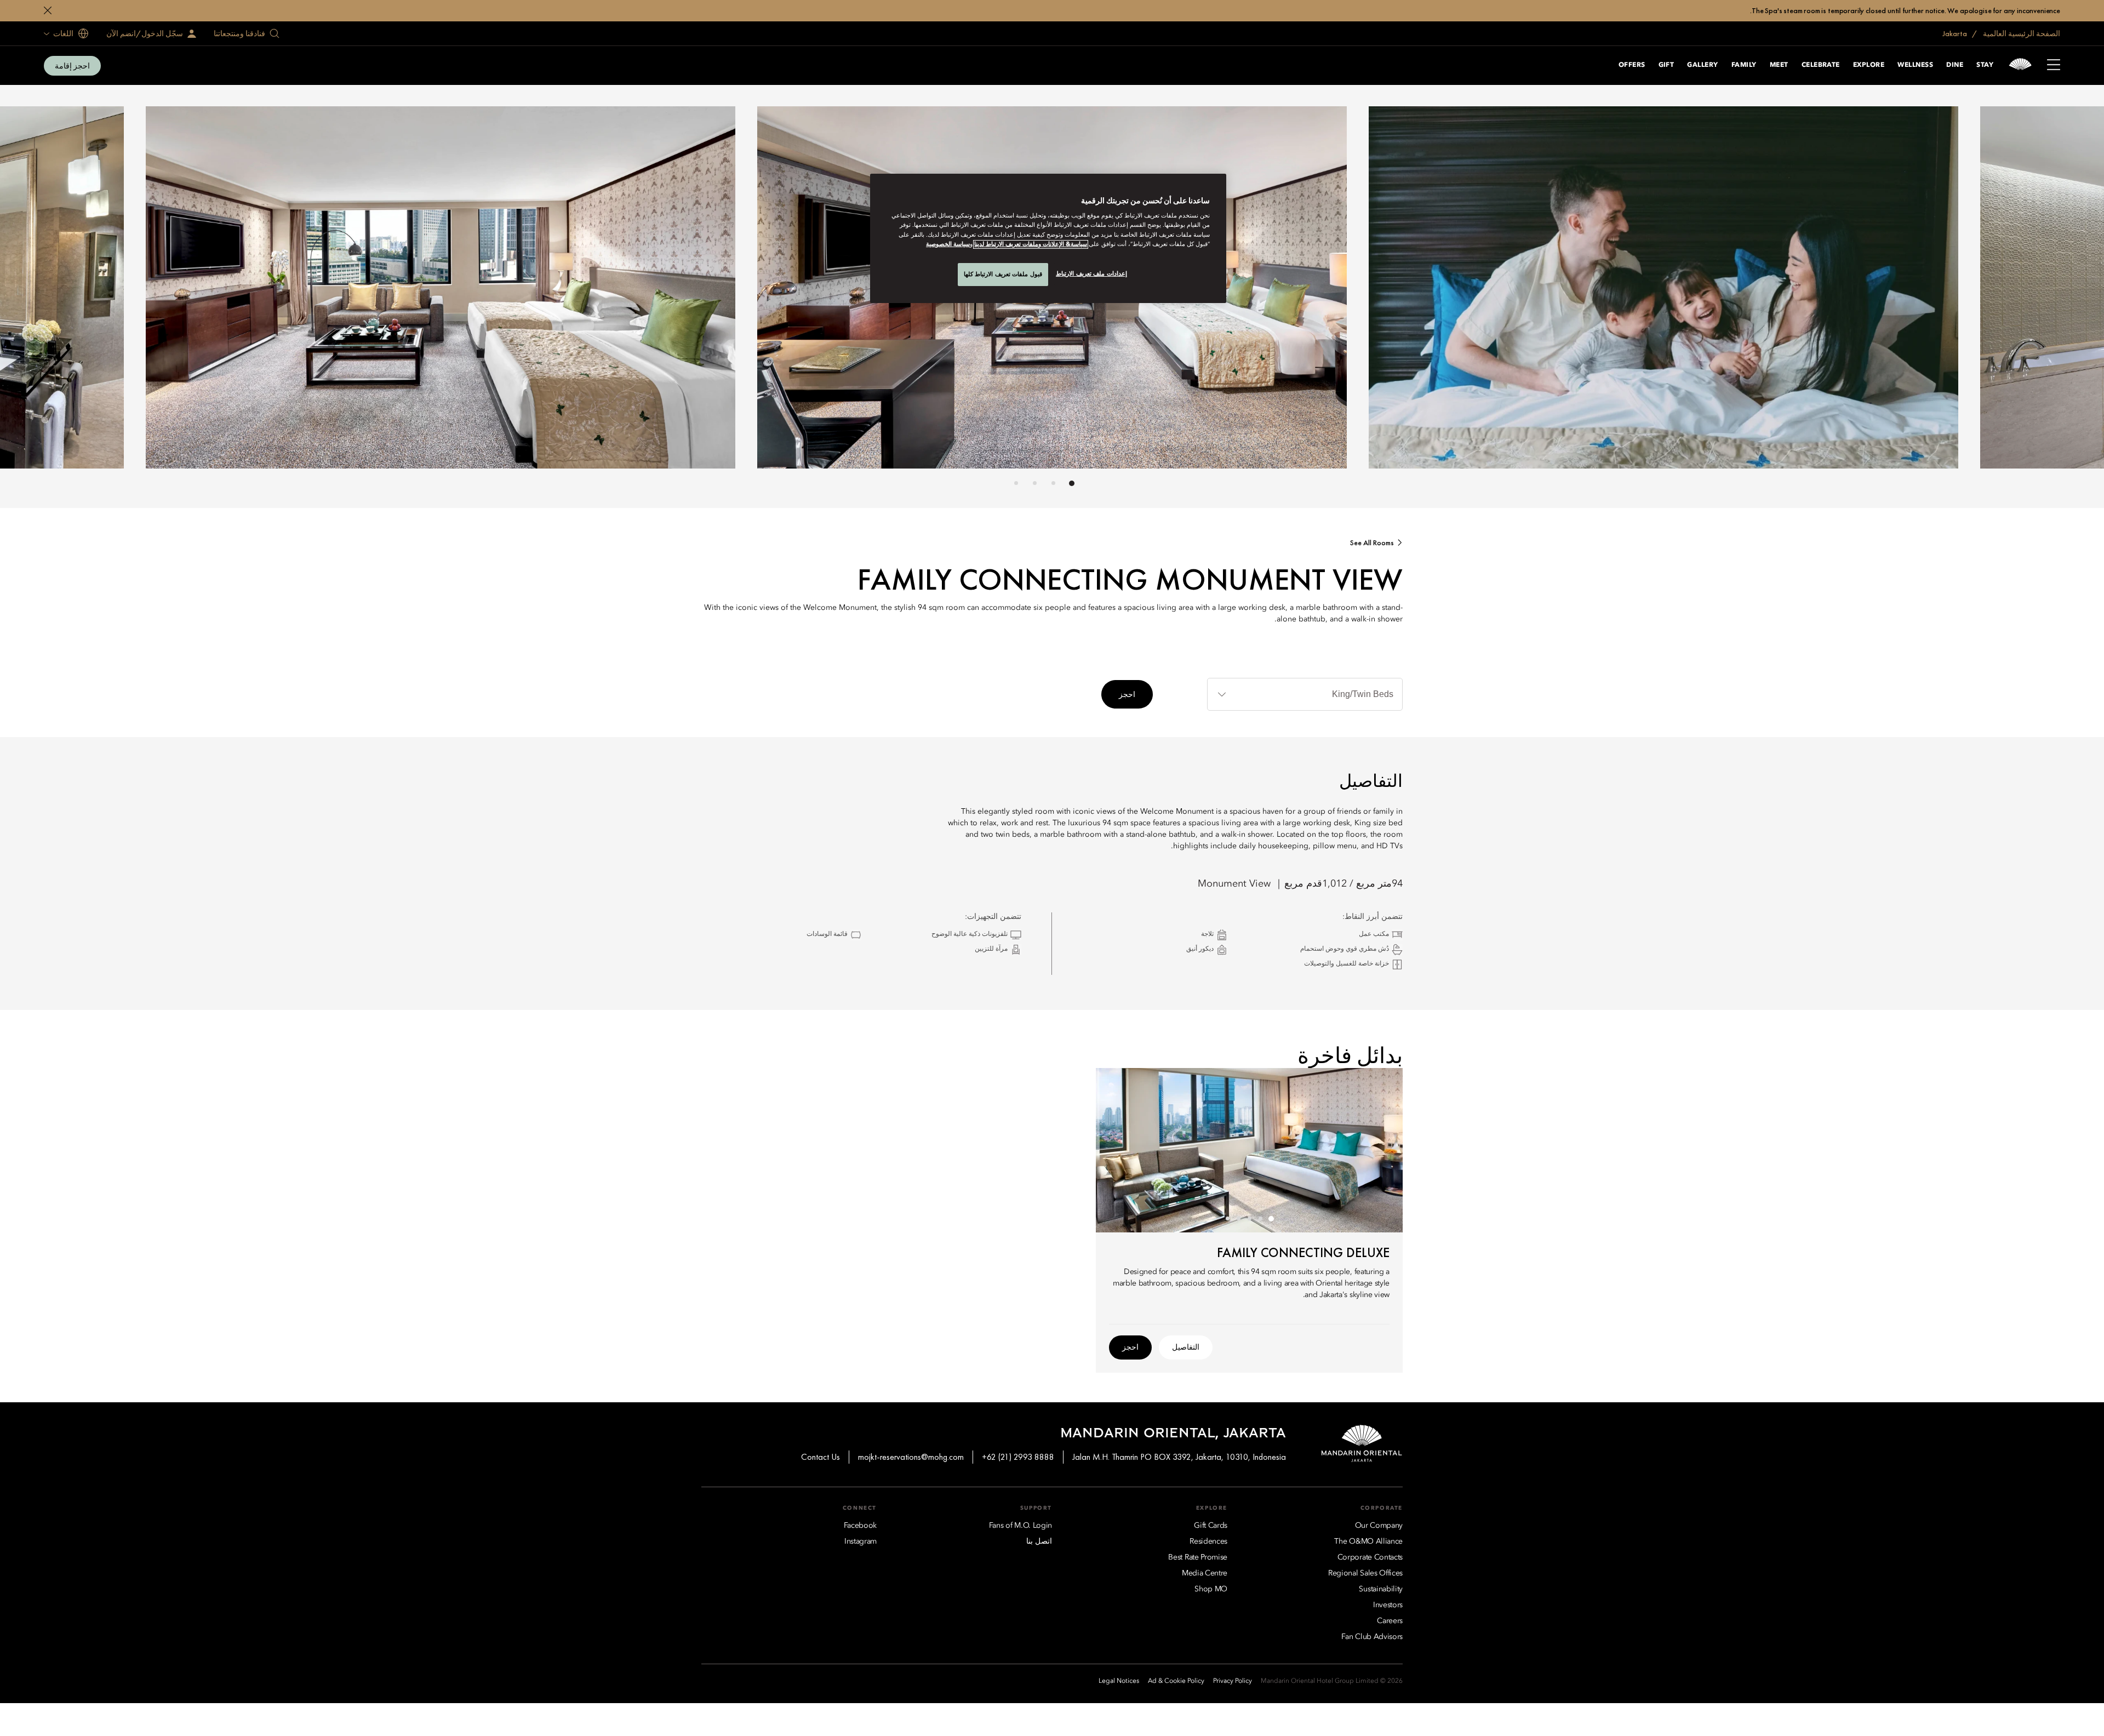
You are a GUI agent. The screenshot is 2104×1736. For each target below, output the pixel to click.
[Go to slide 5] (1227, 1219)
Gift (1666, 65)
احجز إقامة (72, 66)
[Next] (789, 290)
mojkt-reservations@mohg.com (911, 1457)
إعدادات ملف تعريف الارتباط (1091, 273)
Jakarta (1956, 33)
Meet (1779, 65)
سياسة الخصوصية (948, 244)
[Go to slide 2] (1053, 483)
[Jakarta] (2020, 65)
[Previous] (1315, 290)
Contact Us (821, 1457)
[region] (1048, 238)
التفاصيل (1186, 1347)
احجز (1127, 694)
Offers (1632, 65)
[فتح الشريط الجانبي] (2054, 66)
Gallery (1702, 65)
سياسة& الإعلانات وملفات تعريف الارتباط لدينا (1031, 244)
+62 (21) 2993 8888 (1018, 1457)
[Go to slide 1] (1072, 483)
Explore (1869, 65)
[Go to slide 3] (1035, 483)
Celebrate (1821, 65)
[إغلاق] (48, 10)
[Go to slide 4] (1016, 483)
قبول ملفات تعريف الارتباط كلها (1003, 274)
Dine (1955, 65)
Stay (1985, 65)
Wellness (1915, 65)
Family (1744, 65)
